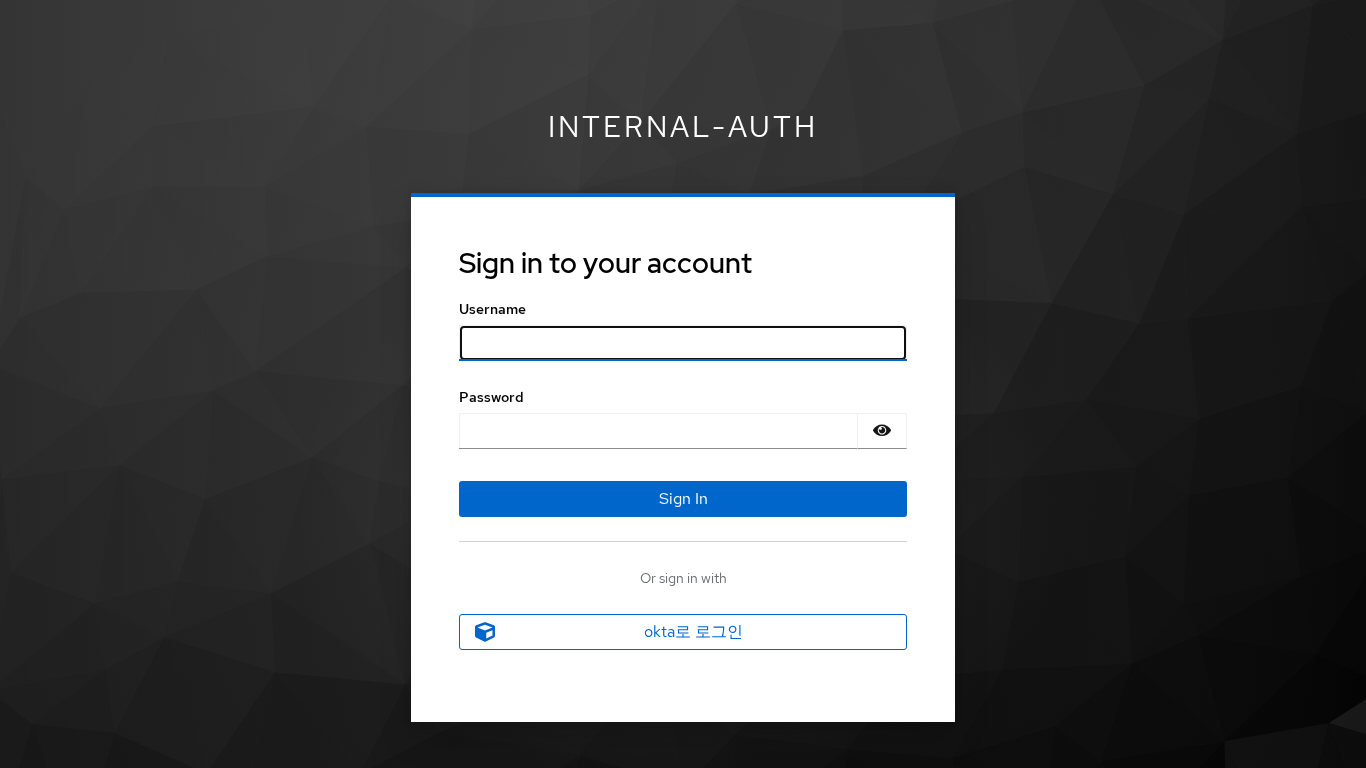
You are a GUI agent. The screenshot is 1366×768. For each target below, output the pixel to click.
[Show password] (882, 431)
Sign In (683, 498)
